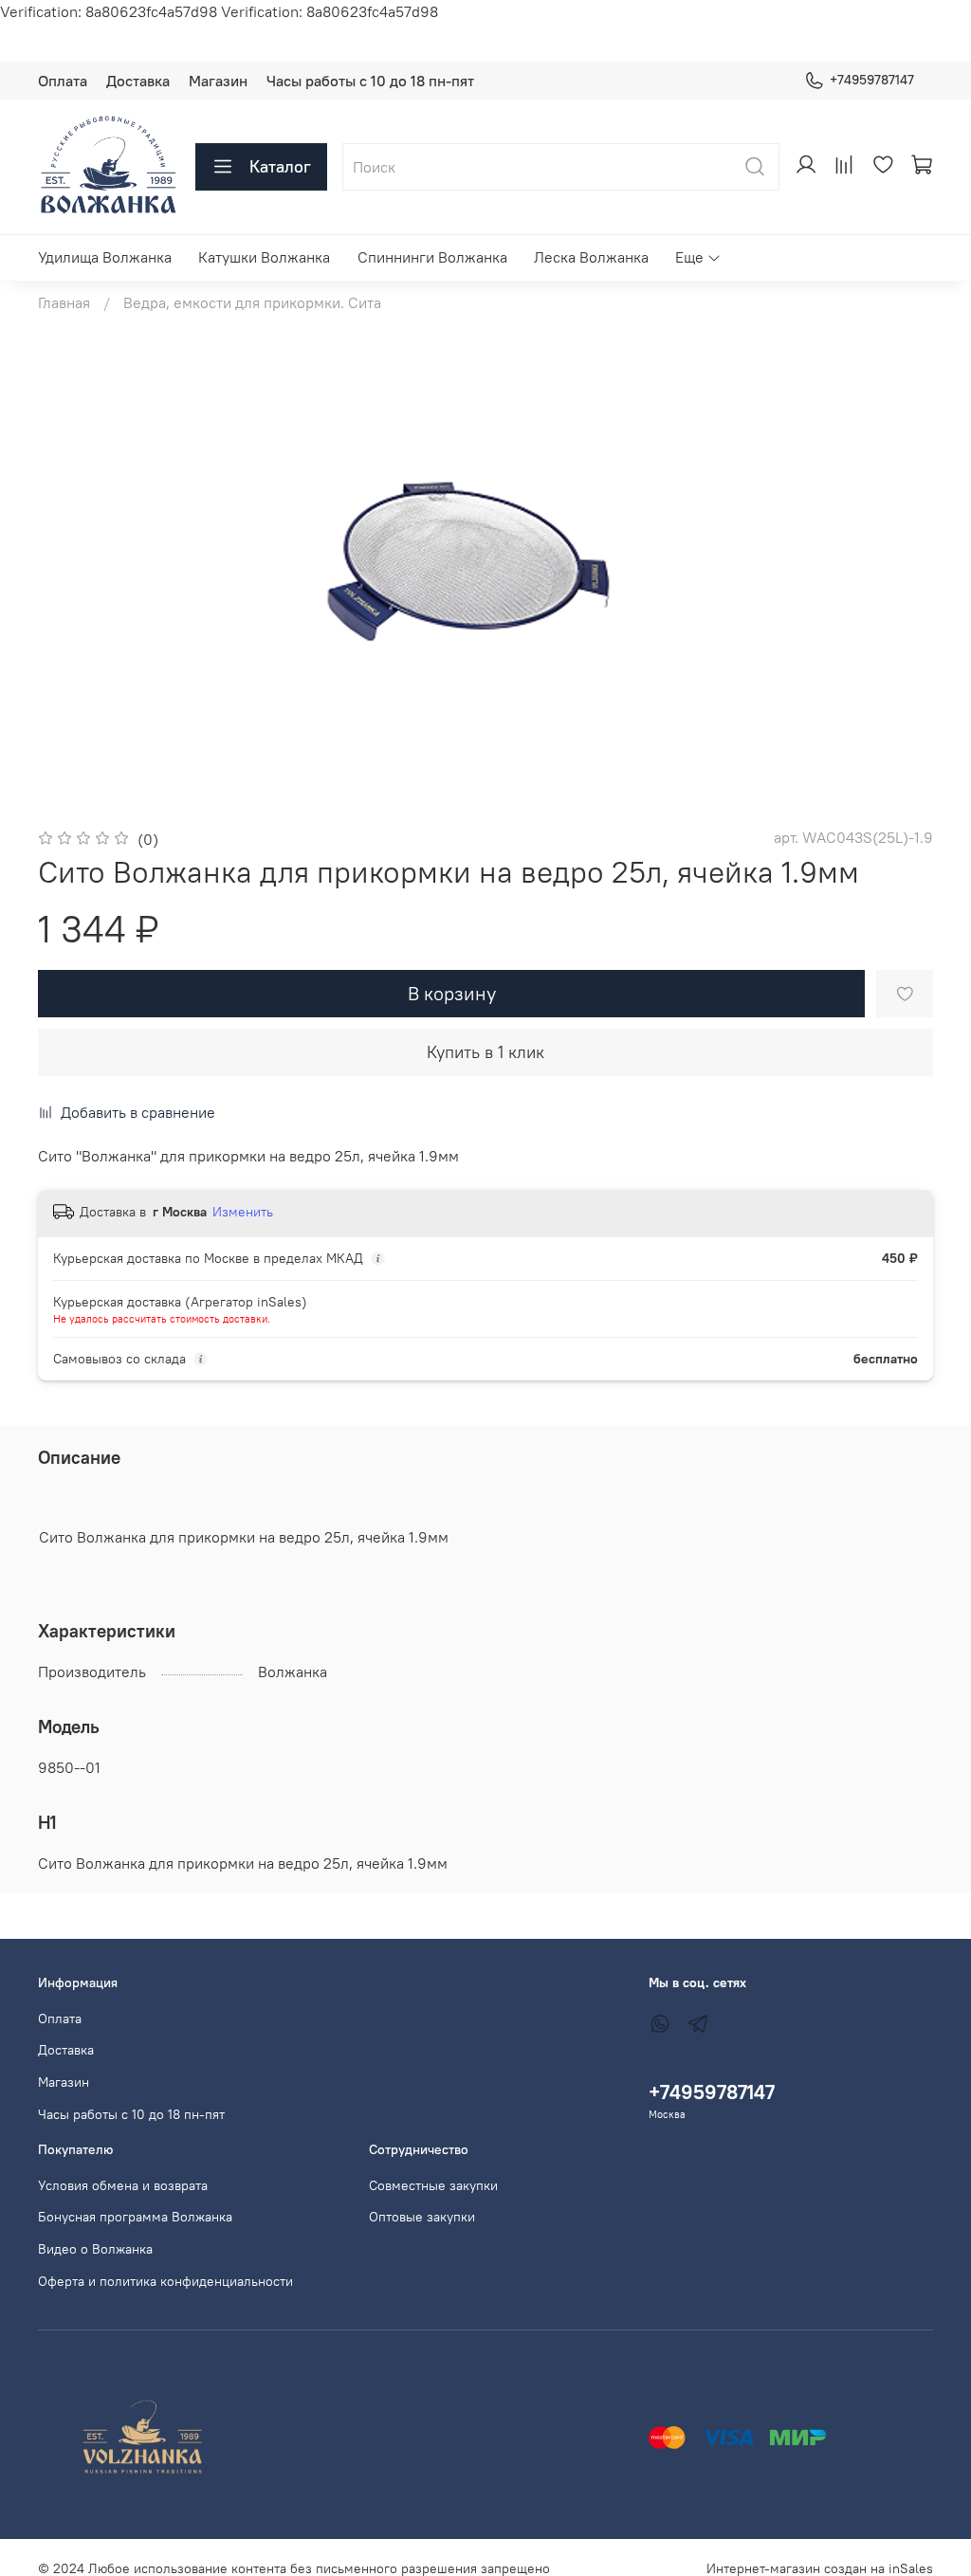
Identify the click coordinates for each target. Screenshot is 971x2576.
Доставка (138, 81)
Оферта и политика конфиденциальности (165, 2281)
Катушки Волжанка (264, 257)
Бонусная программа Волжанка (135, 2217)
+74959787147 (872, 80)
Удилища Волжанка (105, 257)
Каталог (280, 166)
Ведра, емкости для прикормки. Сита (252, 302)
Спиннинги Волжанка (432, 257)
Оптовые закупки (422, 2217)
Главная (64, 302)
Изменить (243, 1212)
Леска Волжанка (591, 257)
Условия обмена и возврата (123, 2185)
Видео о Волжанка (95, 2249)
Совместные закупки (433, 2185)
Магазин (218, 81)
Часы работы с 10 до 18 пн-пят (370, 81)
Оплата (63, 81)
